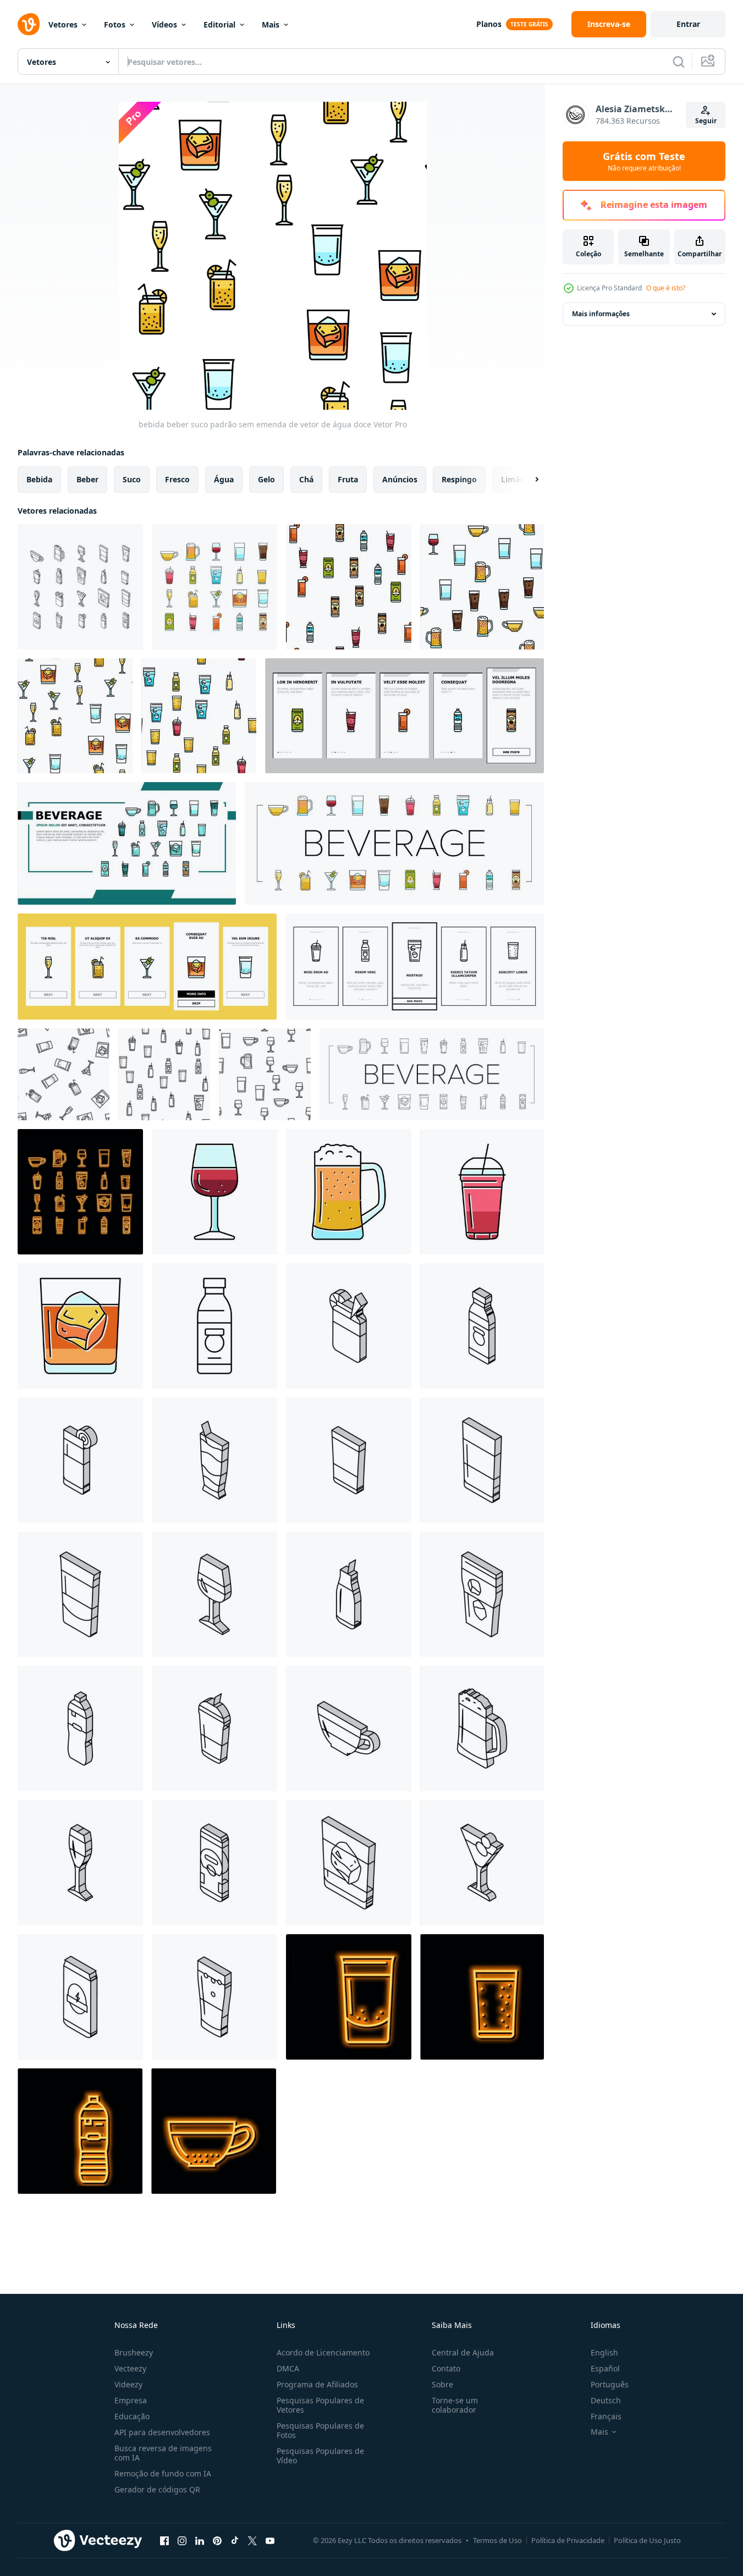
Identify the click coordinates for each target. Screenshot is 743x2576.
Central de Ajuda (463, 2352)
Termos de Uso (497, 2540)
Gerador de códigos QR (157, 2489)
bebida (39, 479)
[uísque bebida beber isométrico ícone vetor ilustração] (349, 1863)
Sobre (442, 2384)
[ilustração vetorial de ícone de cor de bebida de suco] (482, 1192)
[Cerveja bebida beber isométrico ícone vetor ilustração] (482, 1729)
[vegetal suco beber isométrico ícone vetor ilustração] (80, 1460)
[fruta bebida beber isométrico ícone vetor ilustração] (349, 1460)
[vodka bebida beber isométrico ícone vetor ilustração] (80, 1594)
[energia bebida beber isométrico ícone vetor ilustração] (80, 1997)
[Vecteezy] (29, 24)
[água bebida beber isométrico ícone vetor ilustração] (482, 1460)
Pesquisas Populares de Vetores (320, 2405)
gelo (266, 479)
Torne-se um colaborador (455, 2405)
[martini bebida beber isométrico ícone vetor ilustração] (482, 1863)
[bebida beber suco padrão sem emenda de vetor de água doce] (349, 587)
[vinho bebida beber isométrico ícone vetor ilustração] (214, 1594)
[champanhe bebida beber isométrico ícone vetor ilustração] (80, 1863)
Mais (271, 24)
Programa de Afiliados (317, 2384)
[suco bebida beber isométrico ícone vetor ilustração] (214, 1729)
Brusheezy (134, 2352)
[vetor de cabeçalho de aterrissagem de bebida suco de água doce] (127, 843)
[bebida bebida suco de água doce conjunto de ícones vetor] (214, 587)
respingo (459, 479)
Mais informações (601, 314)
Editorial (219, 24)
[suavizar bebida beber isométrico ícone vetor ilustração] (214, 1460)
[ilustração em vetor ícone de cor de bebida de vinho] (214, 1192)
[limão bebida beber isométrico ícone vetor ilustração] (349, 1326)
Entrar (688, 24)
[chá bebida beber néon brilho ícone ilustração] (214, 2131)
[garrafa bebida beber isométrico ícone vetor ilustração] (482, 1326)
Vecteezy (130, 2368)
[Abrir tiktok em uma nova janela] (235, 2540)
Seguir (706, 121)
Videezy (128, 2384)
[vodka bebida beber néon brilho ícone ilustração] (349, 1997)
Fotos (115, 24)
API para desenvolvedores (162, 2432)
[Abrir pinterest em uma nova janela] (217, 2540)
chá (306, 479)
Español (605, 2368)
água (224, 479)
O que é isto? (666, 288)
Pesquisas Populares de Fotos (320, 2430)
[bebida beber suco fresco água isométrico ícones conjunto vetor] (80, 587)
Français (606, 2416)
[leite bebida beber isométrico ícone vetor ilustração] (349, 1594)
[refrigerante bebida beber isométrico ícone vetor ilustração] (214, 1997)
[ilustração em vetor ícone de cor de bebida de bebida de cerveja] (349, 1192)
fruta (348, 479)
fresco (177, 479)
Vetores (63, 24)
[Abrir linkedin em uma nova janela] (200, 2540)
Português (610, 2384)
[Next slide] (527, 480)
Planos (489, 24)
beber (87, 479)
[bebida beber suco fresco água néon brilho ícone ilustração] (80, 1192)
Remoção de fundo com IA (163, 2473)
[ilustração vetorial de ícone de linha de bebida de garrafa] (214, 1326)
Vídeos (164, 24)
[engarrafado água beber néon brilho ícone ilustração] (80, 2131)
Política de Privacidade (568, 2540)
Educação (132, 2416)
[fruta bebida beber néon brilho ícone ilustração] (482, 1997)
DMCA (288, 2368)
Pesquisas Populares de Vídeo (320, 2456)
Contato (446, 2368)
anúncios (400, 479)
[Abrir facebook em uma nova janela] (164, 2540)
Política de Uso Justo (647, 2540)
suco (132, 479)
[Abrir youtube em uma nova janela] (270, 2540)
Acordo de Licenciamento (323, 2352)
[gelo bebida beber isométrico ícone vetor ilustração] (482, 1594)
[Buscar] (679, 62)
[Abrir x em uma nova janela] (252, 2540)
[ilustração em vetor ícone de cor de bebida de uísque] (80, 1326)
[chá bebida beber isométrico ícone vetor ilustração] (349, 1729)
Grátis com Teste (644, 161)
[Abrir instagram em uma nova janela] (182, 2540)
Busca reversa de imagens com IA (163, 2453)
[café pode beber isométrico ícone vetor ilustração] (214, 1863)
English (604, 2352)
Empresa (131, 2400)
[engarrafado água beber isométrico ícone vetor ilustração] (80, 1729)
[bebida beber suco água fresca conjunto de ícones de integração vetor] (404, 716)
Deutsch (606, 2400)
